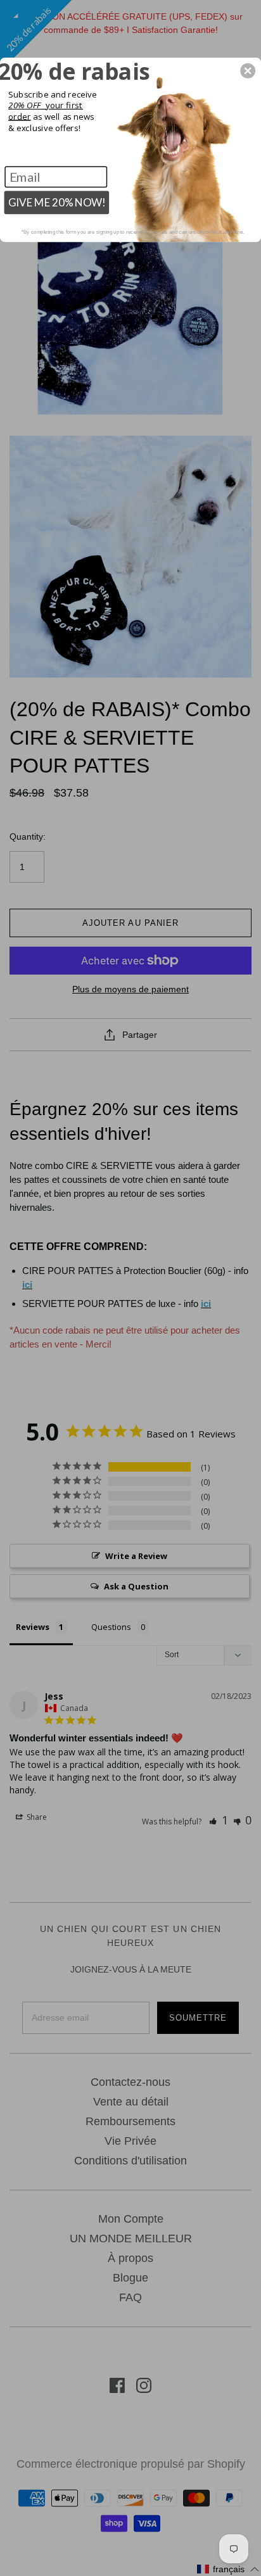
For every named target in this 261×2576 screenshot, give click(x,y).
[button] (248, 70)
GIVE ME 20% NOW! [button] (57, 202)
